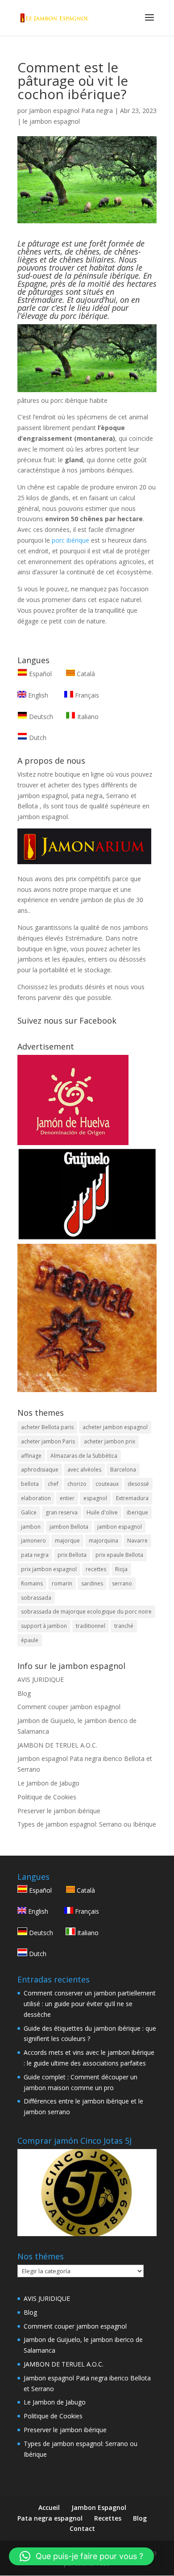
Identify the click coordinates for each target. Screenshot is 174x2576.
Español (40, 674)
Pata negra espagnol (50, 2518)
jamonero (33, 1541)
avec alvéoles (84, 1470)
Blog (24, 1693)
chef (53, 1484)
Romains (32, 1583)
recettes (96, 1569)
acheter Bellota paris (47, 1427)
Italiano (87, 717)
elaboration (36, 1498)
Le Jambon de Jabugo (48, 1783)
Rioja (121, 1569)
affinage (31, 1456)
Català (85, 674)
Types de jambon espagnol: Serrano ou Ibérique (87, 1824)
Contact (82, 2528)
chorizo (77, 1484)
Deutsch (40, 717)
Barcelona (123, 1470)
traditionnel (91, 1626)
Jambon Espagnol (99, 2507)
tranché (124, 1626)
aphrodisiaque (40, 1470)
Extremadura (132, 1498)
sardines (92, 1583)
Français (86, 695)
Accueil (49, 2507)
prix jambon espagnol (49, 1569)
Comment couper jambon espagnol (69, 1707)
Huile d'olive (102, 1512)
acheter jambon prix (110, 1441)
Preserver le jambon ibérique (59, 1811)
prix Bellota (72, 1555)
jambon (31, 1527)
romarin (62, 1583)
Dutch (37, 738)
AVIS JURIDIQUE (41, 1679)
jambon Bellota (69, 1527)
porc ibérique (70, 540)
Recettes (108, 2518)
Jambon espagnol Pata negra (71, 111)
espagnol (95, 1498)
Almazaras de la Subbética (84, 1456)
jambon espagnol (120, 1527)
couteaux (107, 1484)
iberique (137, 1512)
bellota (30, 1484)
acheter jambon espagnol (115, 1427)
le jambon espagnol (51, 121)
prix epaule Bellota (119, 1555)
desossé (138, 1484)
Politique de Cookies (47, 1797)
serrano (122, 1583)
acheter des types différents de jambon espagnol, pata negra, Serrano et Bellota (77, 796)
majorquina (104, 1541)
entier (67, 1498)
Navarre (137, 1541)
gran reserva (62, 1512)
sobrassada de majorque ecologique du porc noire (86, 1612)
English (37, 695)
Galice (29, 1512)
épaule (30, 1640)
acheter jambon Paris (48, 1441)
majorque (67, 1541)
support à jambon (44, 1626)
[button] (81, 2556)
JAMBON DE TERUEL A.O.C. (57, 1745)
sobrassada (36, 1598)
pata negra (35, 1555)
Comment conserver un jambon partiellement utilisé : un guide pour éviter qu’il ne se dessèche (90, 2004)
